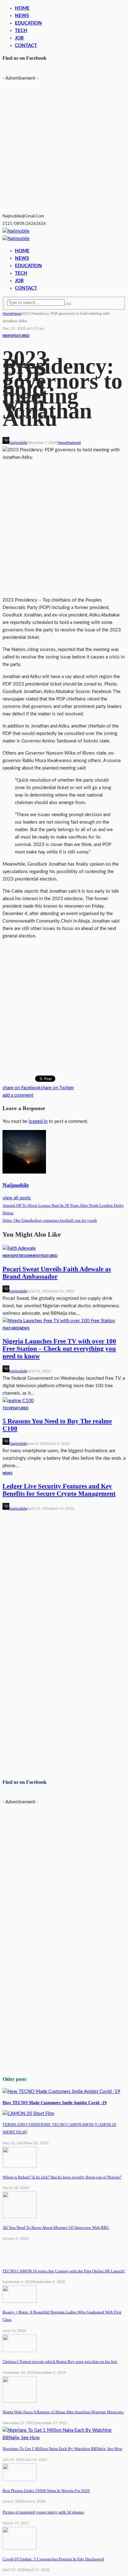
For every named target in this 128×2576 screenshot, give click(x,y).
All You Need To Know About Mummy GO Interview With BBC (56, 2227)
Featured (21, 336)
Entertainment (26, 1256)
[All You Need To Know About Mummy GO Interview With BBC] (20, 2217)
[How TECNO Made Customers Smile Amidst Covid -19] (61, 2092)
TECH (21, 31)
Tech (7, 1408)
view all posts (17, 1198)
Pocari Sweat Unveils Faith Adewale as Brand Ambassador (57, 1273)
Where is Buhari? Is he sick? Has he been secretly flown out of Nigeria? (62, 2177)
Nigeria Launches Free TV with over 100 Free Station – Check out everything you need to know (59, 1349)
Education (28, 23)
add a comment (18, 1095)
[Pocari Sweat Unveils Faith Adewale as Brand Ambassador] (19, 1248)
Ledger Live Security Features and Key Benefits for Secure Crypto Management (59, 1490)
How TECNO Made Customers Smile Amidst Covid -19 (55, 2103)
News (22, 16)
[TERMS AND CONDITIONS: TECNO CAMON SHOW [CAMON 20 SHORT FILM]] (28, 2114)
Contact (26, 46)
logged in (38, 1121)
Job (19, 38)
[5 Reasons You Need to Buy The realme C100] (18, 1401)
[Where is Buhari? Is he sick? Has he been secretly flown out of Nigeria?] (20, 2166)
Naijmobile (18, 443)
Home (22, 8)
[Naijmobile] (16, 231)
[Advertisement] (64, 146)
